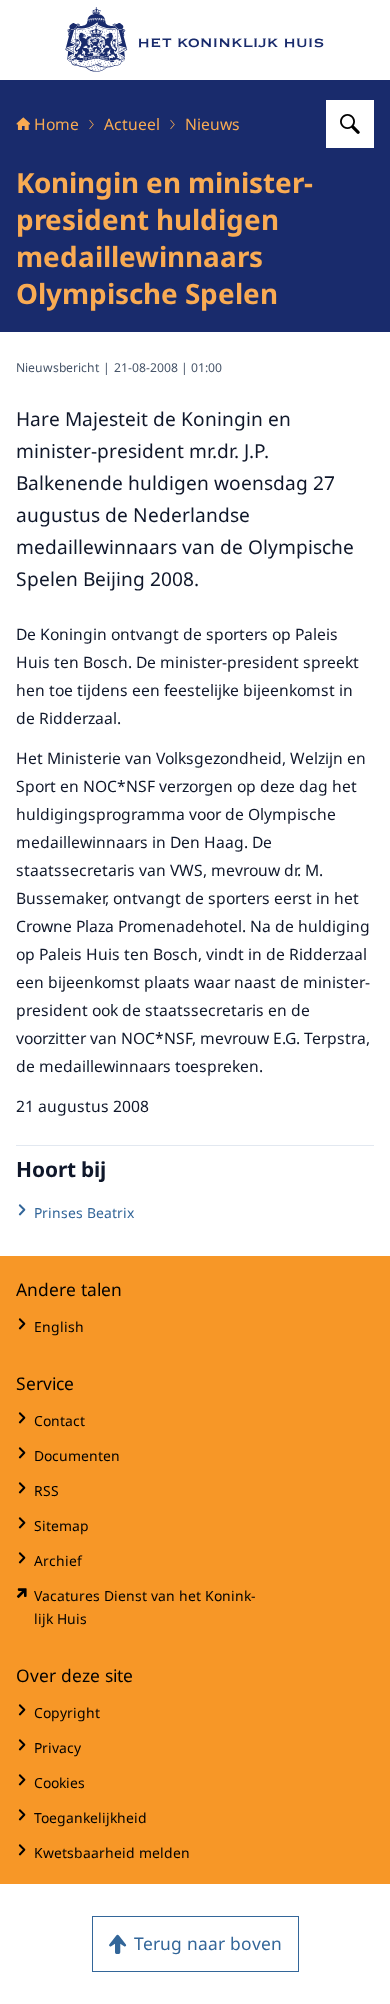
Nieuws (212, 124)
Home (56, 124)
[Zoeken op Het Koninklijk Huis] (350, 124)
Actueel (132, 124)
